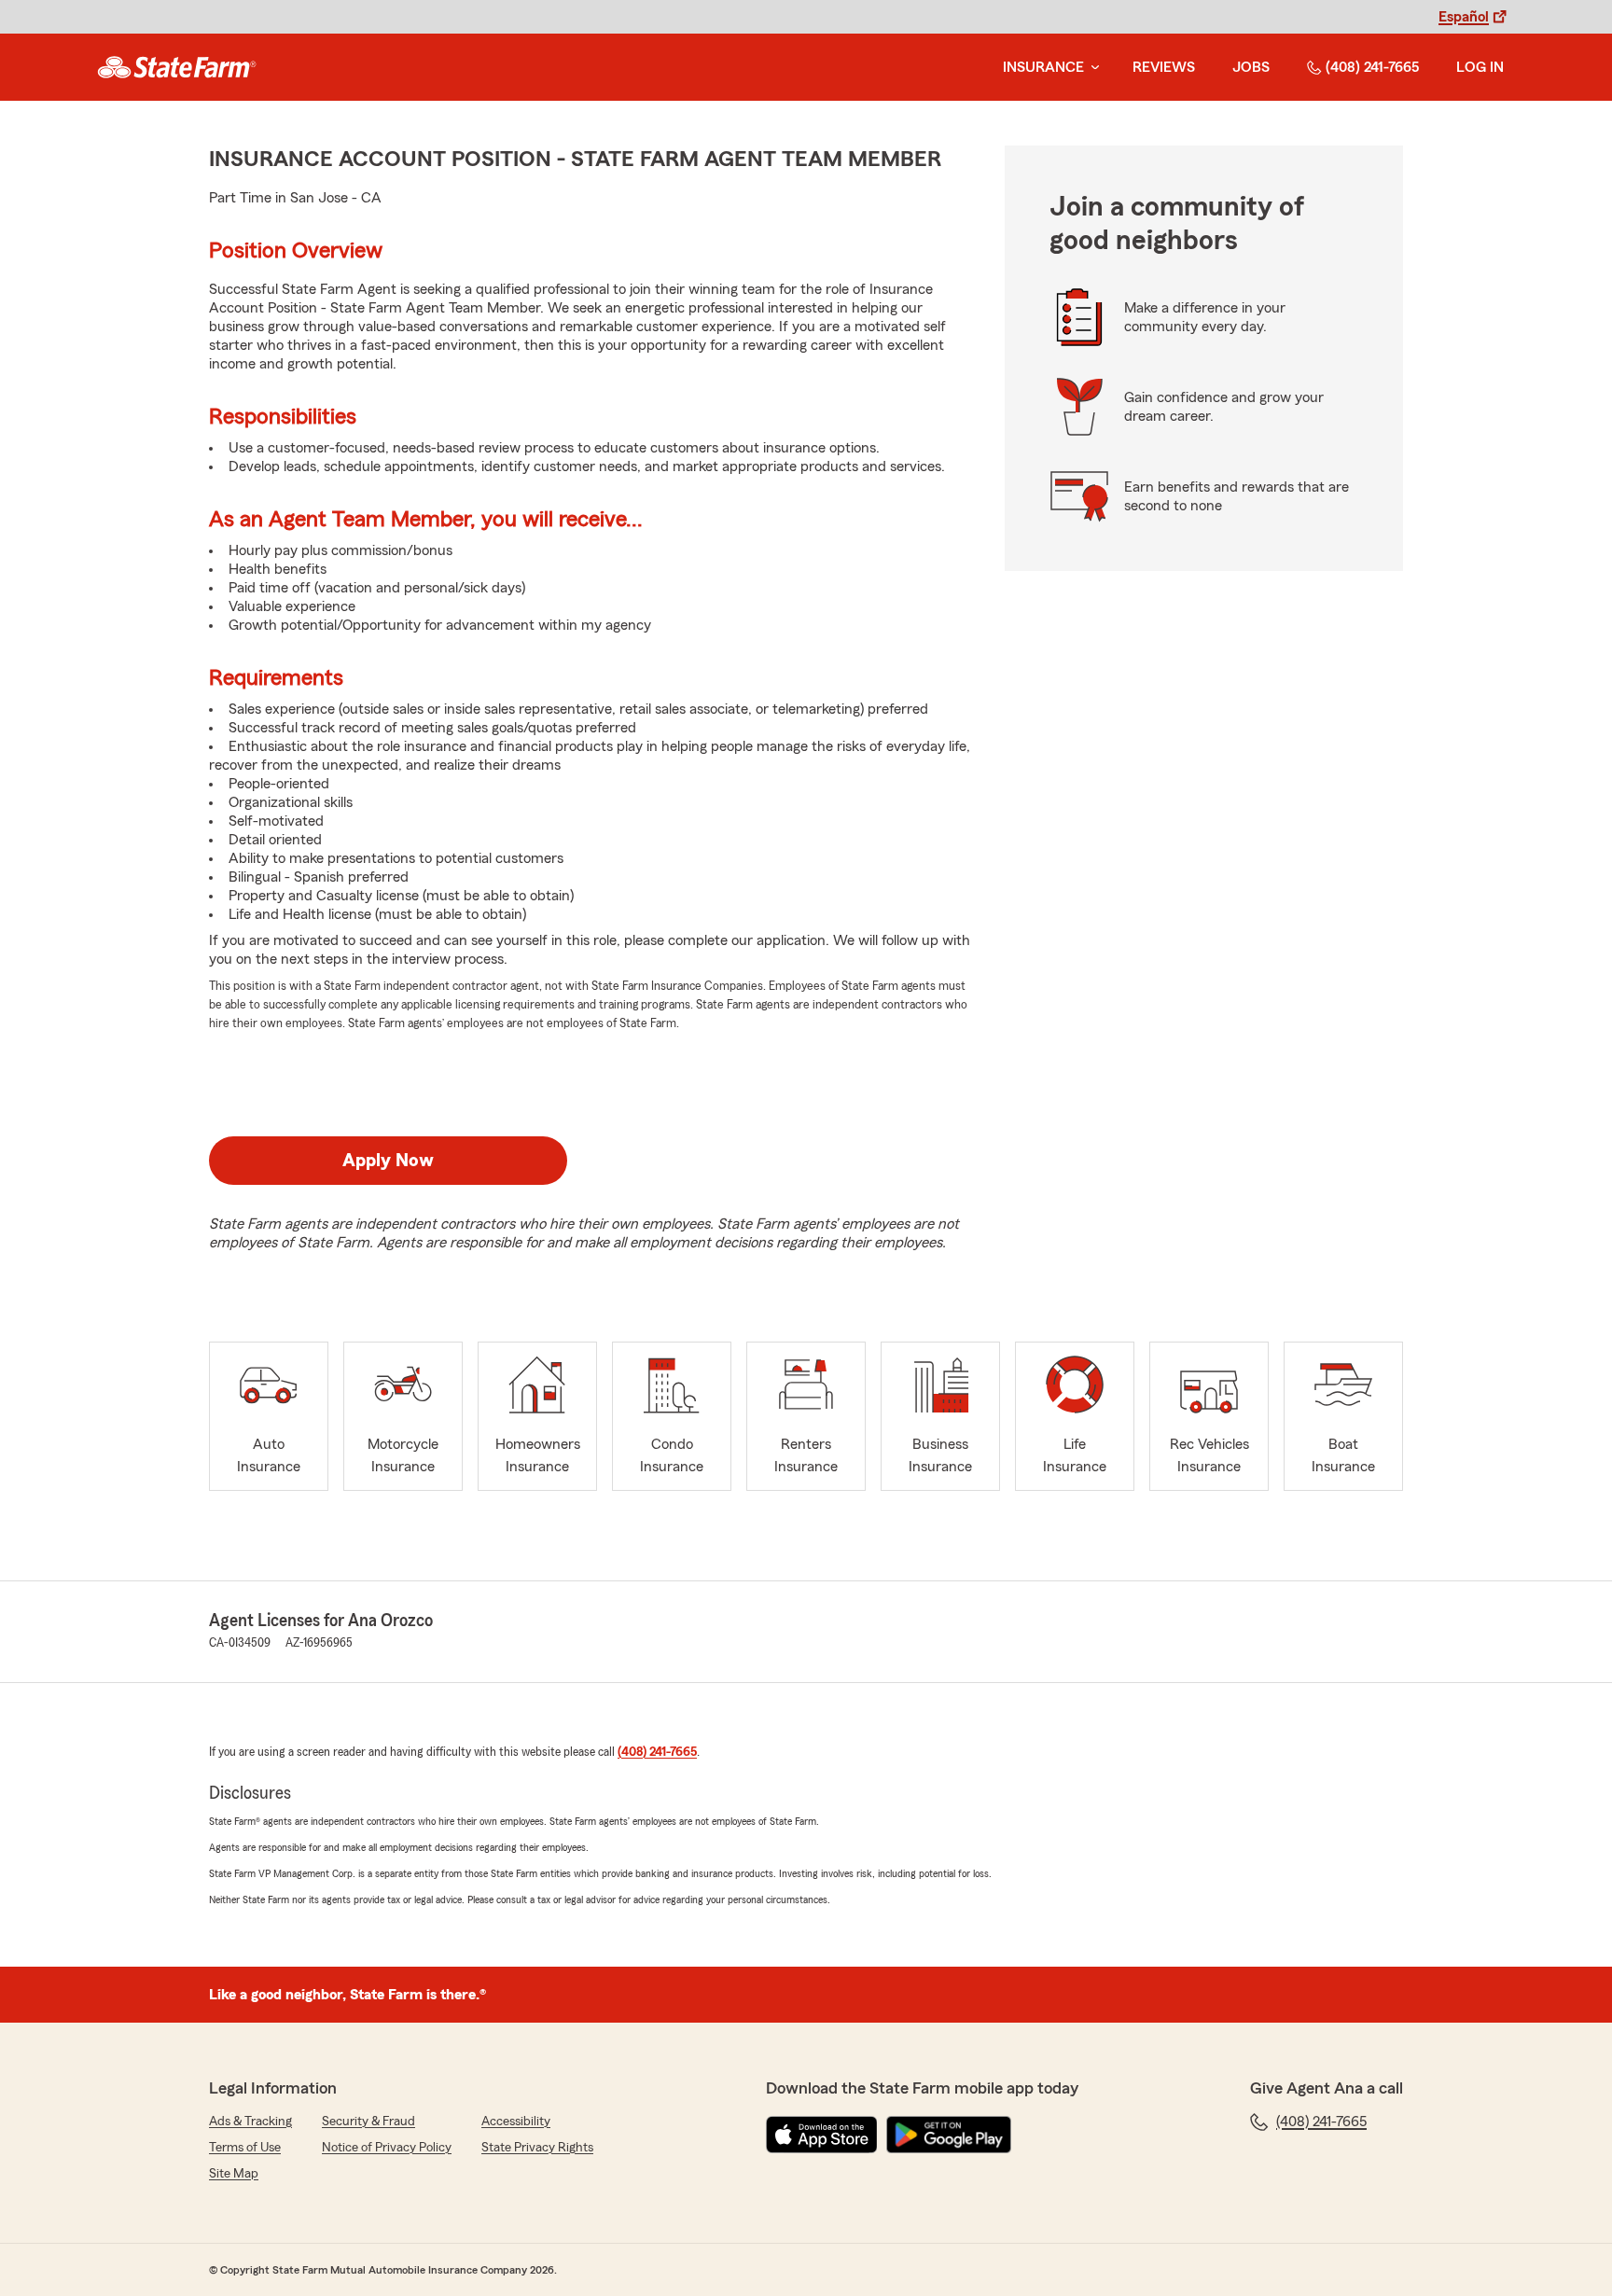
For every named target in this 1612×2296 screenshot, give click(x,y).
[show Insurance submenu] (1091, 68)
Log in (1480, 67)
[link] (177, 67)
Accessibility (516, 2122)
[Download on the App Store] (822, 2135)
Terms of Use (245, 2148)
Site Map (234, 2174)
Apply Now (388, 1161)
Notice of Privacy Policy (387, 2148)
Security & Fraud (368, 2122)
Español (1464, 17)
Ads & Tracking (250, 2122)
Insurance (1043, 67)
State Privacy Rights (537, 2148)
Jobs (1251, 67)
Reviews (1164, 67)
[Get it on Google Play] (949, 2135)
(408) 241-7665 (1372, 67)
